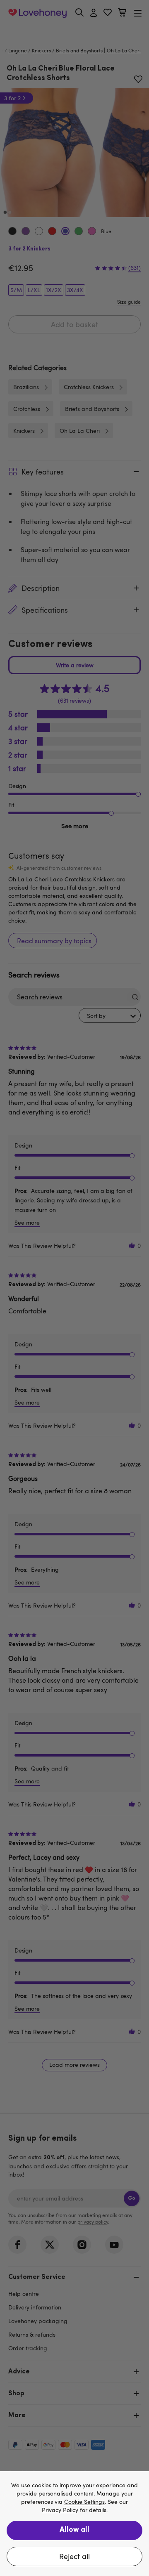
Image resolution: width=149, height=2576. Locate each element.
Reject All (74, 2556)
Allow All (74, 2530)
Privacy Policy (60, 2510)
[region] (74, 2524)
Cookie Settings (84, 2502)
